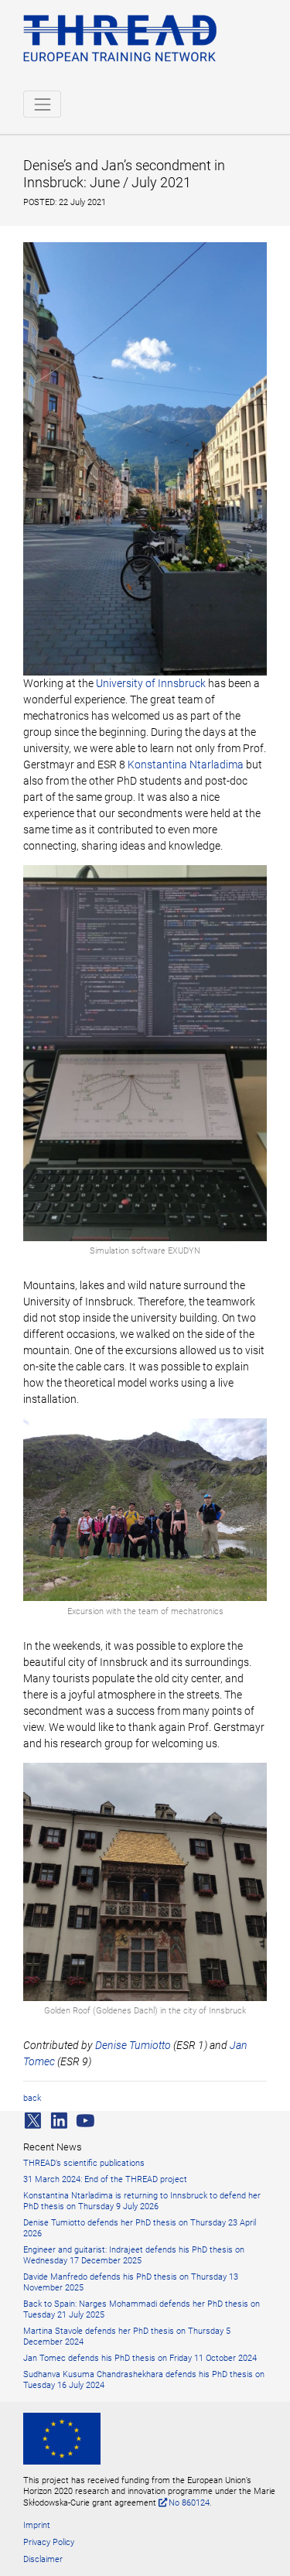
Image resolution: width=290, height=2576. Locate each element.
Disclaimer (43, 2559)
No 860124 (189, 2503)
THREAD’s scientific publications (84, 2163)
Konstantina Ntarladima (186, 765)
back (32, 2098)
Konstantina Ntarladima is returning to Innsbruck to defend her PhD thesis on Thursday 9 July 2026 (142, 2201)
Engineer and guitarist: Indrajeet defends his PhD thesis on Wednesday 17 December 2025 (134, 2255)
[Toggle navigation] (42, 104)
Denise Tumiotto (133, 2045)
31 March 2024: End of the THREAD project (105, 2179)
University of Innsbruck (151, 683)
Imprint (37, 2525)
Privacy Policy (49, 2542)
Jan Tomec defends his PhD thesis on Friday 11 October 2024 (140, 2358)
